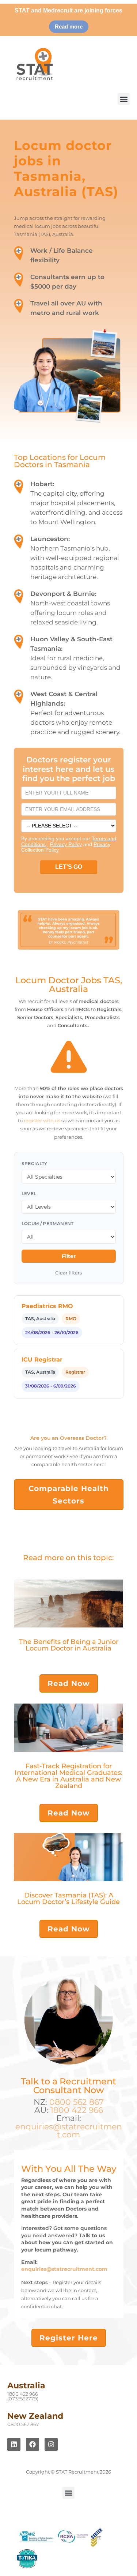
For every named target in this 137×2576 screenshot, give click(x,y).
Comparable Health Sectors (69, 1495)
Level (29, 1193)
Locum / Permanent (48, 1223)
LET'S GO (69, 867)
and (72, 844)
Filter (69, 1256)
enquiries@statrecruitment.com (69, 2131)
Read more (69, 27)
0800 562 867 (77, 2102)
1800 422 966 (77, 2110)
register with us (42, 1120)
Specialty (35, 1163)
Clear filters (68, 1273)
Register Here (69, 2338)
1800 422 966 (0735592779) (23, 2396)
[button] (124, 99)
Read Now (69, 1683)
